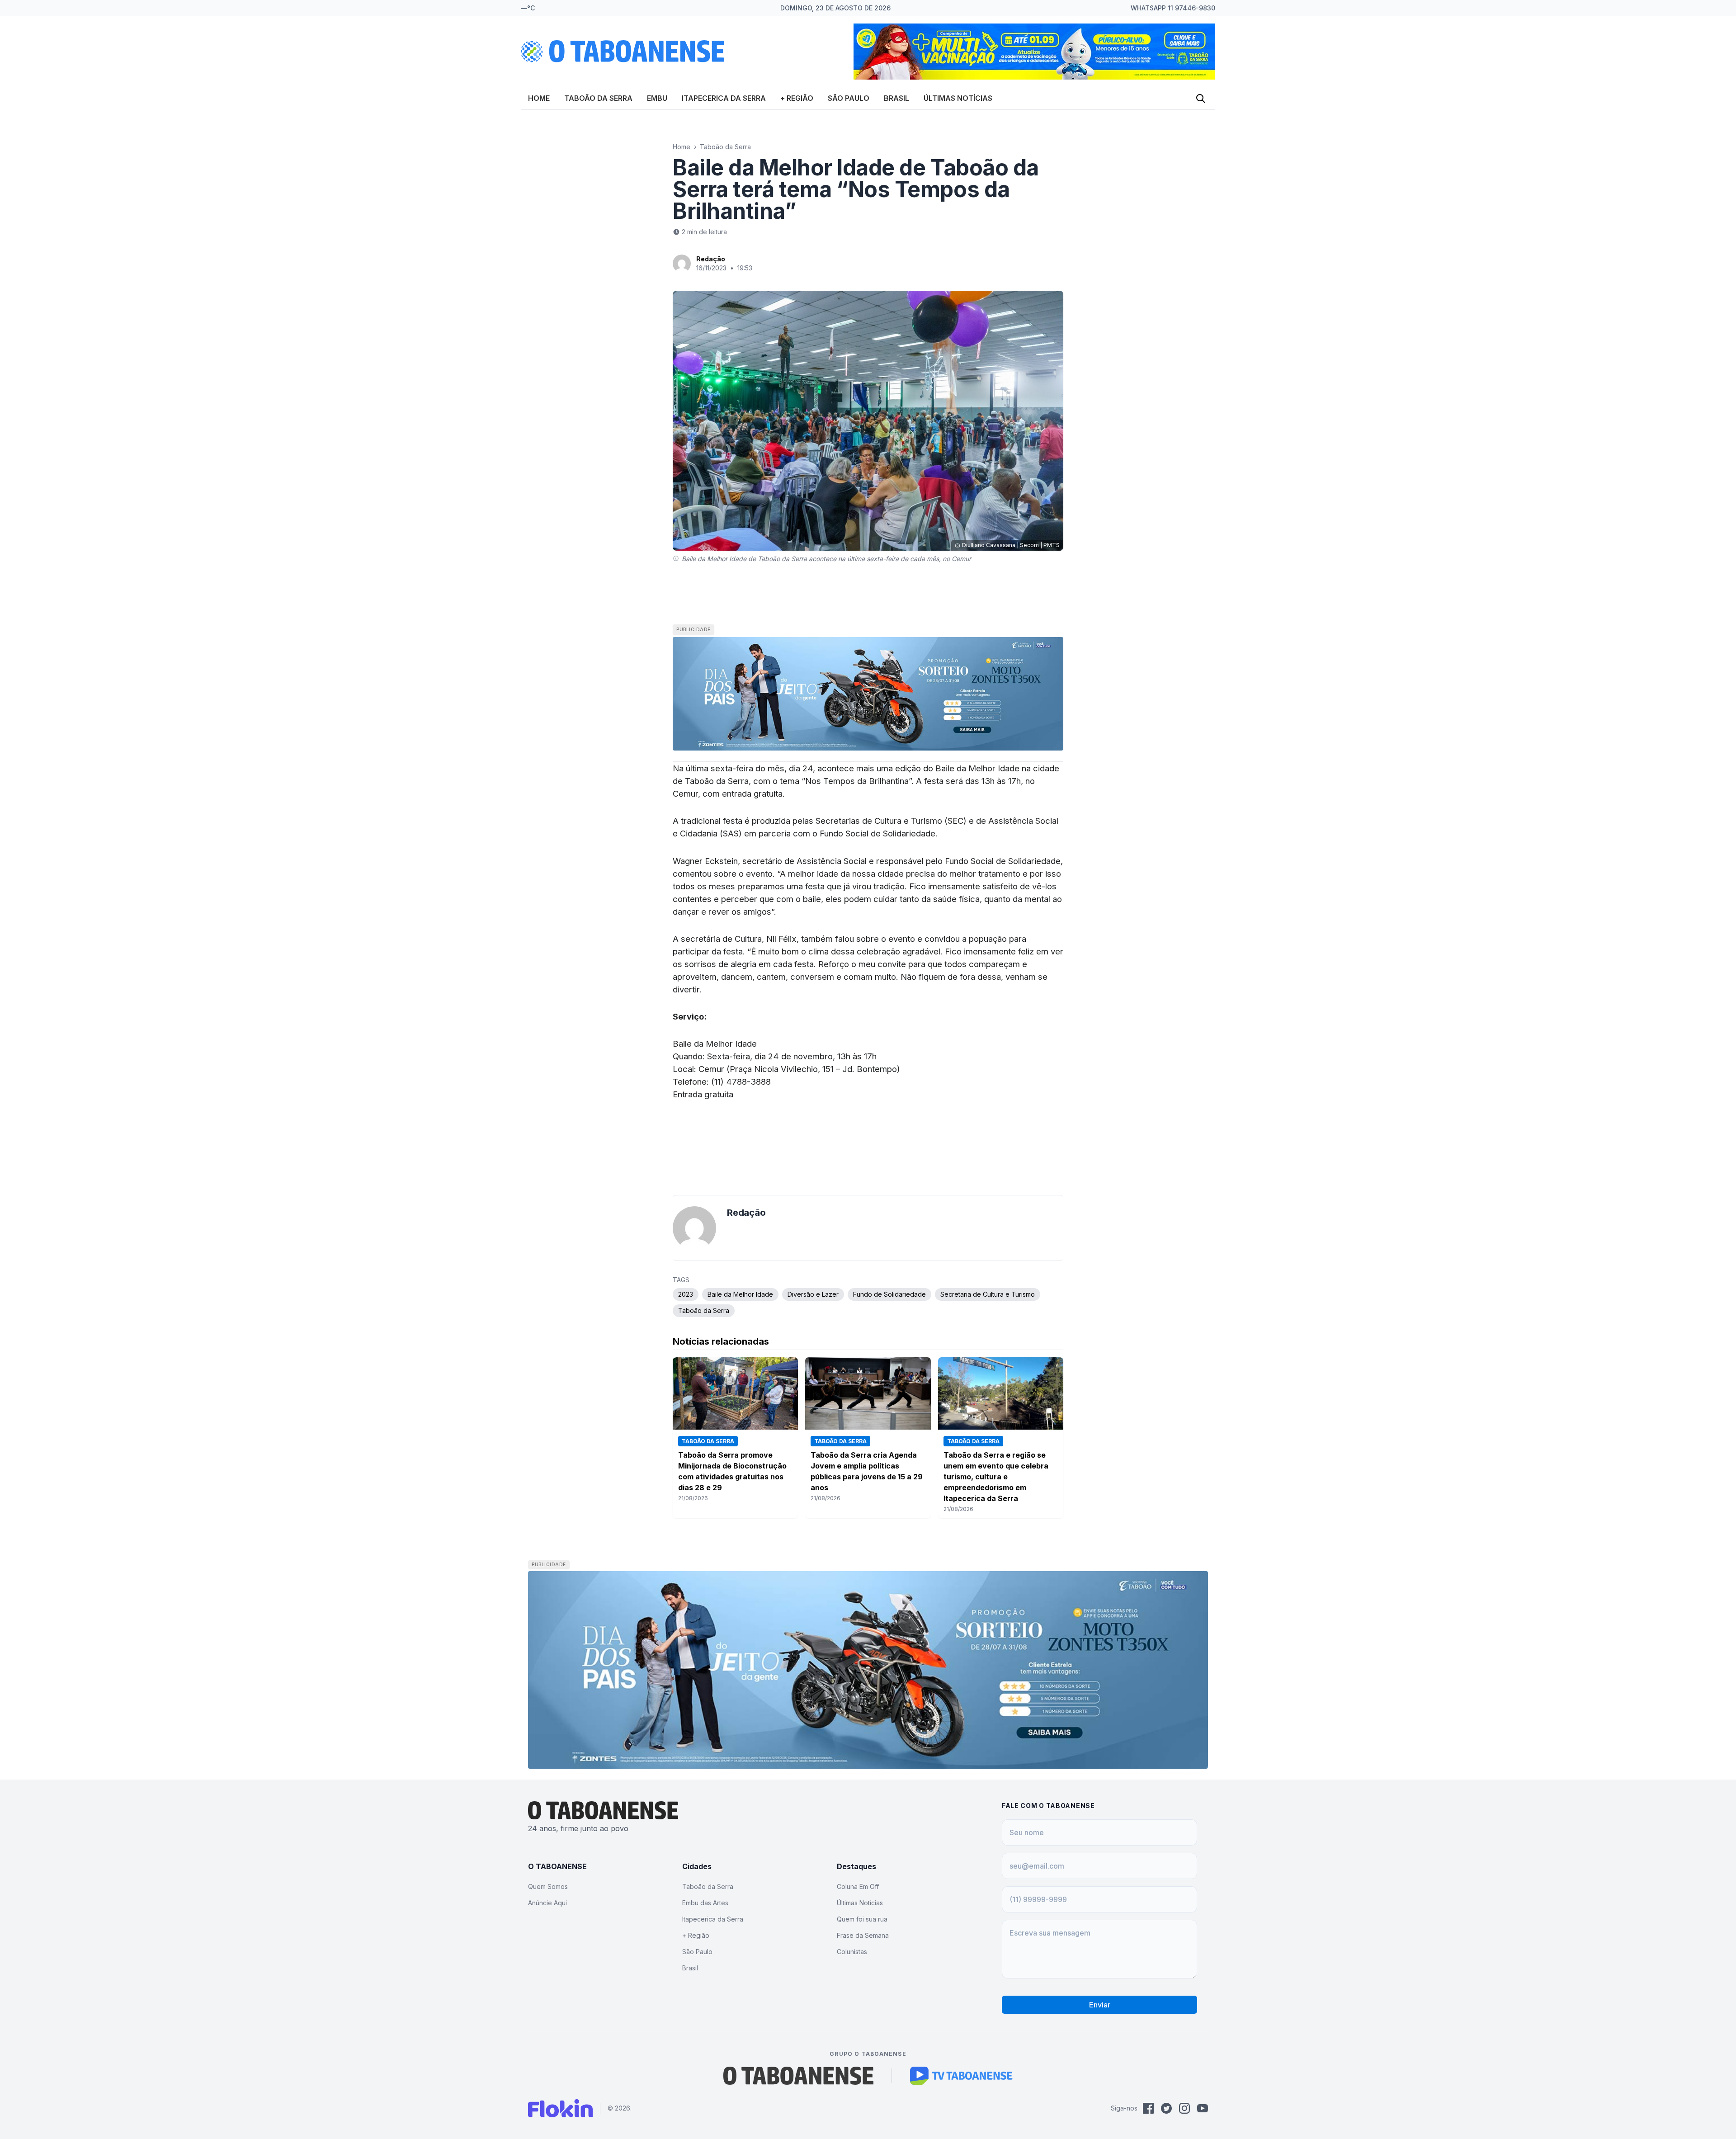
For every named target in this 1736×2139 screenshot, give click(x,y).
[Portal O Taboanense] (798, 2076)
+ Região (797, 98)
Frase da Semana (863, 1935)
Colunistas (852, 1952)
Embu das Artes (705, 1903)
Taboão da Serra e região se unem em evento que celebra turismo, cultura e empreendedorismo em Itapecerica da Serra (996, 1477)
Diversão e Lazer (813, 1294)
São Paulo (849, 98)
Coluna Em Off (858, 1886)
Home (539, 98)
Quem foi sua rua (862, 1919)
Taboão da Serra (598, 98)
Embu (657, 98)
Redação (711, 259)
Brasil (896, 98)
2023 (686, 1294)
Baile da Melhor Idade (740, 1294)
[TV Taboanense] (961, 2076)
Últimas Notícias (958, 98)
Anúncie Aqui (547, 1903)
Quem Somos (548, 1886)
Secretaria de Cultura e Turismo (988, 1294)
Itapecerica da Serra (724, 98)
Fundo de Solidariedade (889, 1294)
